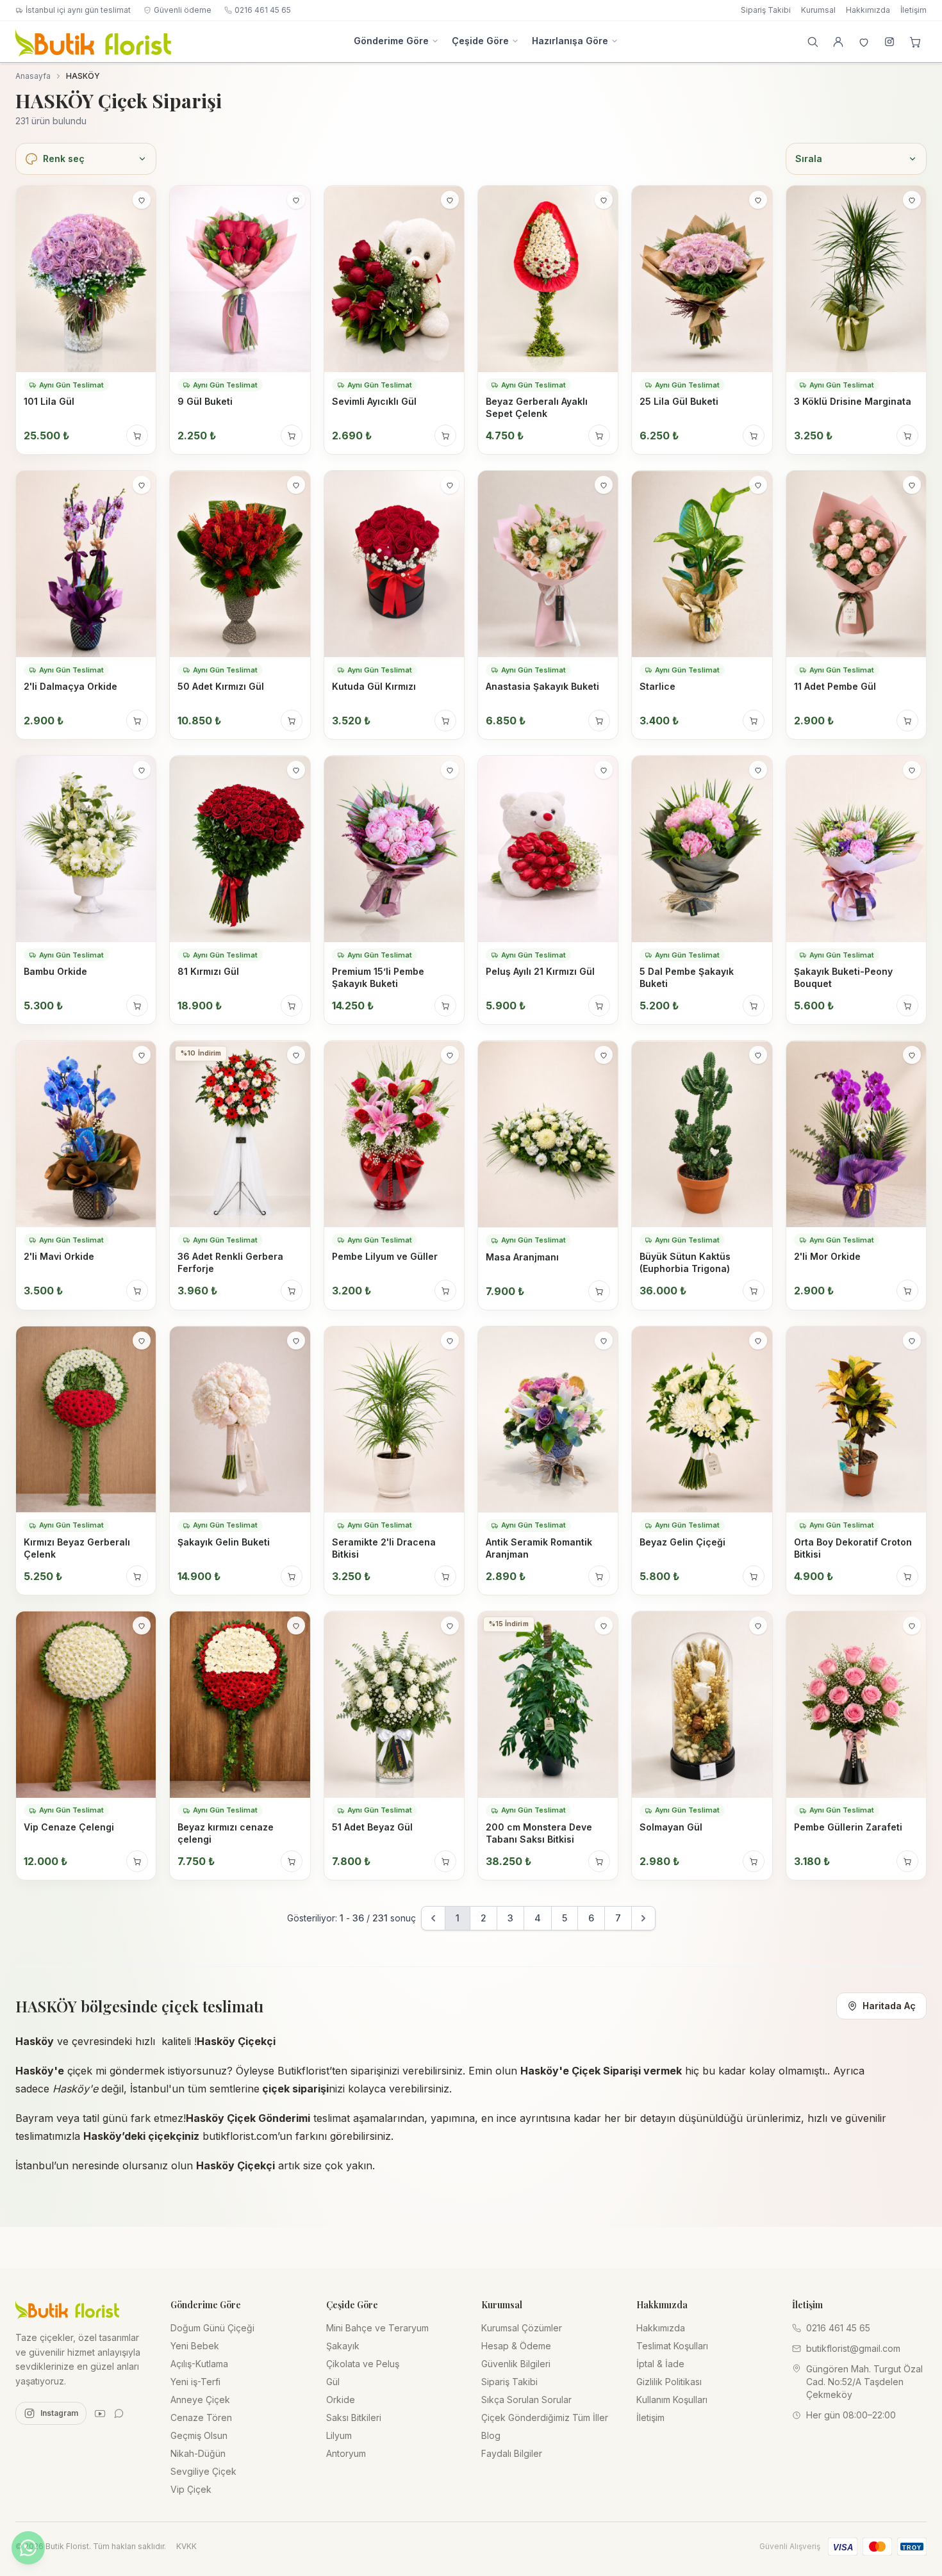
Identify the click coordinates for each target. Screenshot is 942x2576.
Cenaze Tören (201, 2417)
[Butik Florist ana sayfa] (67, 2309)
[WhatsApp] (119, 2413)
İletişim (913, 10)
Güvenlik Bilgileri (516, 2364)
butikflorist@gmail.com (853, 2348)
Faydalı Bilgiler (512, 2453)
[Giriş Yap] (838, 42)
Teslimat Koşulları (672, 2346)
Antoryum (346, 2453)
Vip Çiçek (191, 2489)
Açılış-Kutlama (199, 2364)
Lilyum (339, 2435)
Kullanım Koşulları (672, 2400)
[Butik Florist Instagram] (889, 42)
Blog (491, 2435)
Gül (333, 2382)
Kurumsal (818, 10)
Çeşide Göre (480, 41)
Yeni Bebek (195, 2346)
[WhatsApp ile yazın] (28, 2548)
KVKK (186, 2546)
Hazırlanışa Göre (570, 41)
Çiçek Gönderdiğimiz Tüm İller (545, 2417)
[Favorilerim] (864, 42)
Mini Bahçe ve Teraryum (377, 2328)
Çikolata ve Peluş (363, 2364)
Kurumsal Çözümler (522, 2328)
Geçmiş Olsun (199, 2435)
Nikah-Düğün (198, 2453)
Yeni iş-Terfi (195, 2382)
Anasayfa (33, 76)
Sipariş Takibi (766, 10)
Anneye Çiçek (200, 2400)
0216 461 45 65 (263, 10)
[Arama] (813, 42)
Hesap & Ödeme (516, 2346)
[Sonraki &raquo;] (643, 1918)
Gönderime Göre (391, 41)
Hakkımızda (868, 10)
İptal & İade (660, 2364)
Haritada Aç (889, 2006)
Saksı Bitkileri (354, 2417)
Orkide (341, 2400)
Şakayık (343, 2346)
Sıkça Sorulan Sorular (526, 2400)
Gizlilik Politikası (669, 2382)
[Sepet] (915, 42)
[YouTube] (100, 2413)
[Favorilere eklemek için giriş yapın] (142, 200)
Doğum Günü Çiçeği (212, 2328)
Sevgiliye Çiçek (203, 2471)
